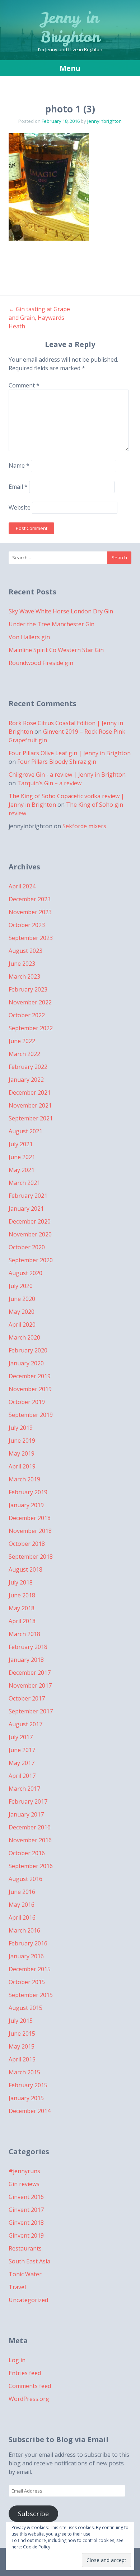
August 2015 (25, 2008)
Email (18, 487)
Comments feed (30, 2386)
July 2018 (21, 1582)
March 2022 (24, 1054)
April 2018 (22, 1621)
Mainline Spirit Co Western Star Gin (56, 650)
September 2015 (31, 1995)
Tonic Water (25, 2274)
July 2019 (21, 1428)
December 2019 (30, 1376)
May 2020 (22, 1312)
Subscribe (33, 2514)
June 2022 (22, 1041)
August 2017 (25, 1724)
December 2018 (30, 1518)
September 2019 (31, 1415)
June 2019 (22, 1441)
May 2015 (22, 2046)
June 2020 (22, 1299)
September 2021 (31, 1118)
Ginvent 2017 (26, 2210)
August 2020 (25, 1273)
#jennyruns (24, 2171)
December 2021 (30, 1092)
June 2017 (22, 1750)
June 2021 (22, 1157)
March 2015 (24, 2072)
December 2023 (30, 899)
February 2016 (28, 1943)
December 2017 (30, 1673)
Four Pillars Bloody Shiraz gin (57, 762)
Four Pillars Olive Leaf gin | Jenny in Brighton (70, 753)
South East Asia (29, 2261)
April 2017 (22, 1776)
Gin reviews (24, 2184)
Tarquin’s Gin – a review (49, 783)
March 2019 (24, 1479)
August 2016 (25, 1879)
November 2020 (30, 1234)
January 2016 (26, 1956)
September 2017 (31, 1711)
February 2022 (28, 1067)
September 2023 (31, 938)
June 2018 (22, 1595)
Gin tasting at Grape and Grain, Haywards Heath (39, 318)
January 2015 (26, 2098)
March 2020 (24, 1337)
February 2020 (28, 1350)
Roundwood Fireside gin (41, 663)
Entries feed (25, 2373)
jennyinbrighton (104, 121)
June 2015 (22, 2034)
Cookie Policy (37, 2547)
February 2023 (28, 989)
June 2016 (22, 1892)
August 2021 (25, 1131)
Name (19, 466)
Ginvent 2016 (26, 2197)
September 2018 (31, 1557)
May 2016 (22, 1905)
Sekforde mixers (84, 826)
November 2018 (30, 1531)
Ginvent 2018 (26, 2223)
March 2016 (24, 1930)
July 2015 (21, 2021)
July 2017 (21, 1737)
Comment (24, 385)
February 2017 (28, 1801)
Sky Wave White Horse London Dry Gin (61, 611)
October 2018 (27, 1544)
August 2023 (25, 951)
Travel (17, 2287)
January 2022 (26, 1080)
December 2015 (30, 1969)
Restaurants (25, 2248)
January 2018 (26, 1660)
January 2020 (26, 1363)
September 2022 (31, 1028)
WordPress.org (29, 2399)
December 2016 (30, 1827)
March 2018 (24, 1634)
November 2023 (30, 912)
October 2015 (27, 1982)
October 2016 (27, 1853)
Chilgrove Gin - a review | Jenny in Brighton (67, 775)
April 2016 (22, 1917)
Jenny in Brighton (70, 27)
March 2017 (24, 1789)
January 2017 (26, 1814)
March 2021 (24, 1183)
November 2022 (30, 1002)
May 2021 (22, 1170)
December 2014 (30, 2111)
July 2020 (21, 1286)
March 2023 (24, 976)
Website (20, 507)
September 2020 (31, 1260)
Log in (17, 2360)
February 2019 (28, 1492)
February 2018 (28, 1647)
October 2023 (27, 925)
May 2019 (22, 1453)
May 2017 (22, 1763)
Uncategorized (28, 2300)
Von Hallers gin (29, 637)
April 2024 (22, 886)
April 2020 (22, 1325)
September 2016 (31, 1866)
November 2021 (30, 1105)
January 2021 (26, 1209)
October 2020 (27, 1247)
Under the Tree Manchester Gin (52, 624)
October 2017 (27, 1698)
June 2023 (22, 964)
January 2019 (26, 1505)
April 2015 (22, 2059)
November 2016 (30, 1840)
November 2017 (30, 1685)
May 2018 (22, 1608)
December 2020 (30, 1221)
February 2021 (28, 1196)
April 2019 (22, 1466)
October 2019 (27, 1402)
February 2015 (28, 2085)
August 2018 (25, 1569)
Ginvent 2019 (26, 2235)
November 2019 (30, 1389)
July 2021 (21, 1144)
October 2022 (27, 1015)
